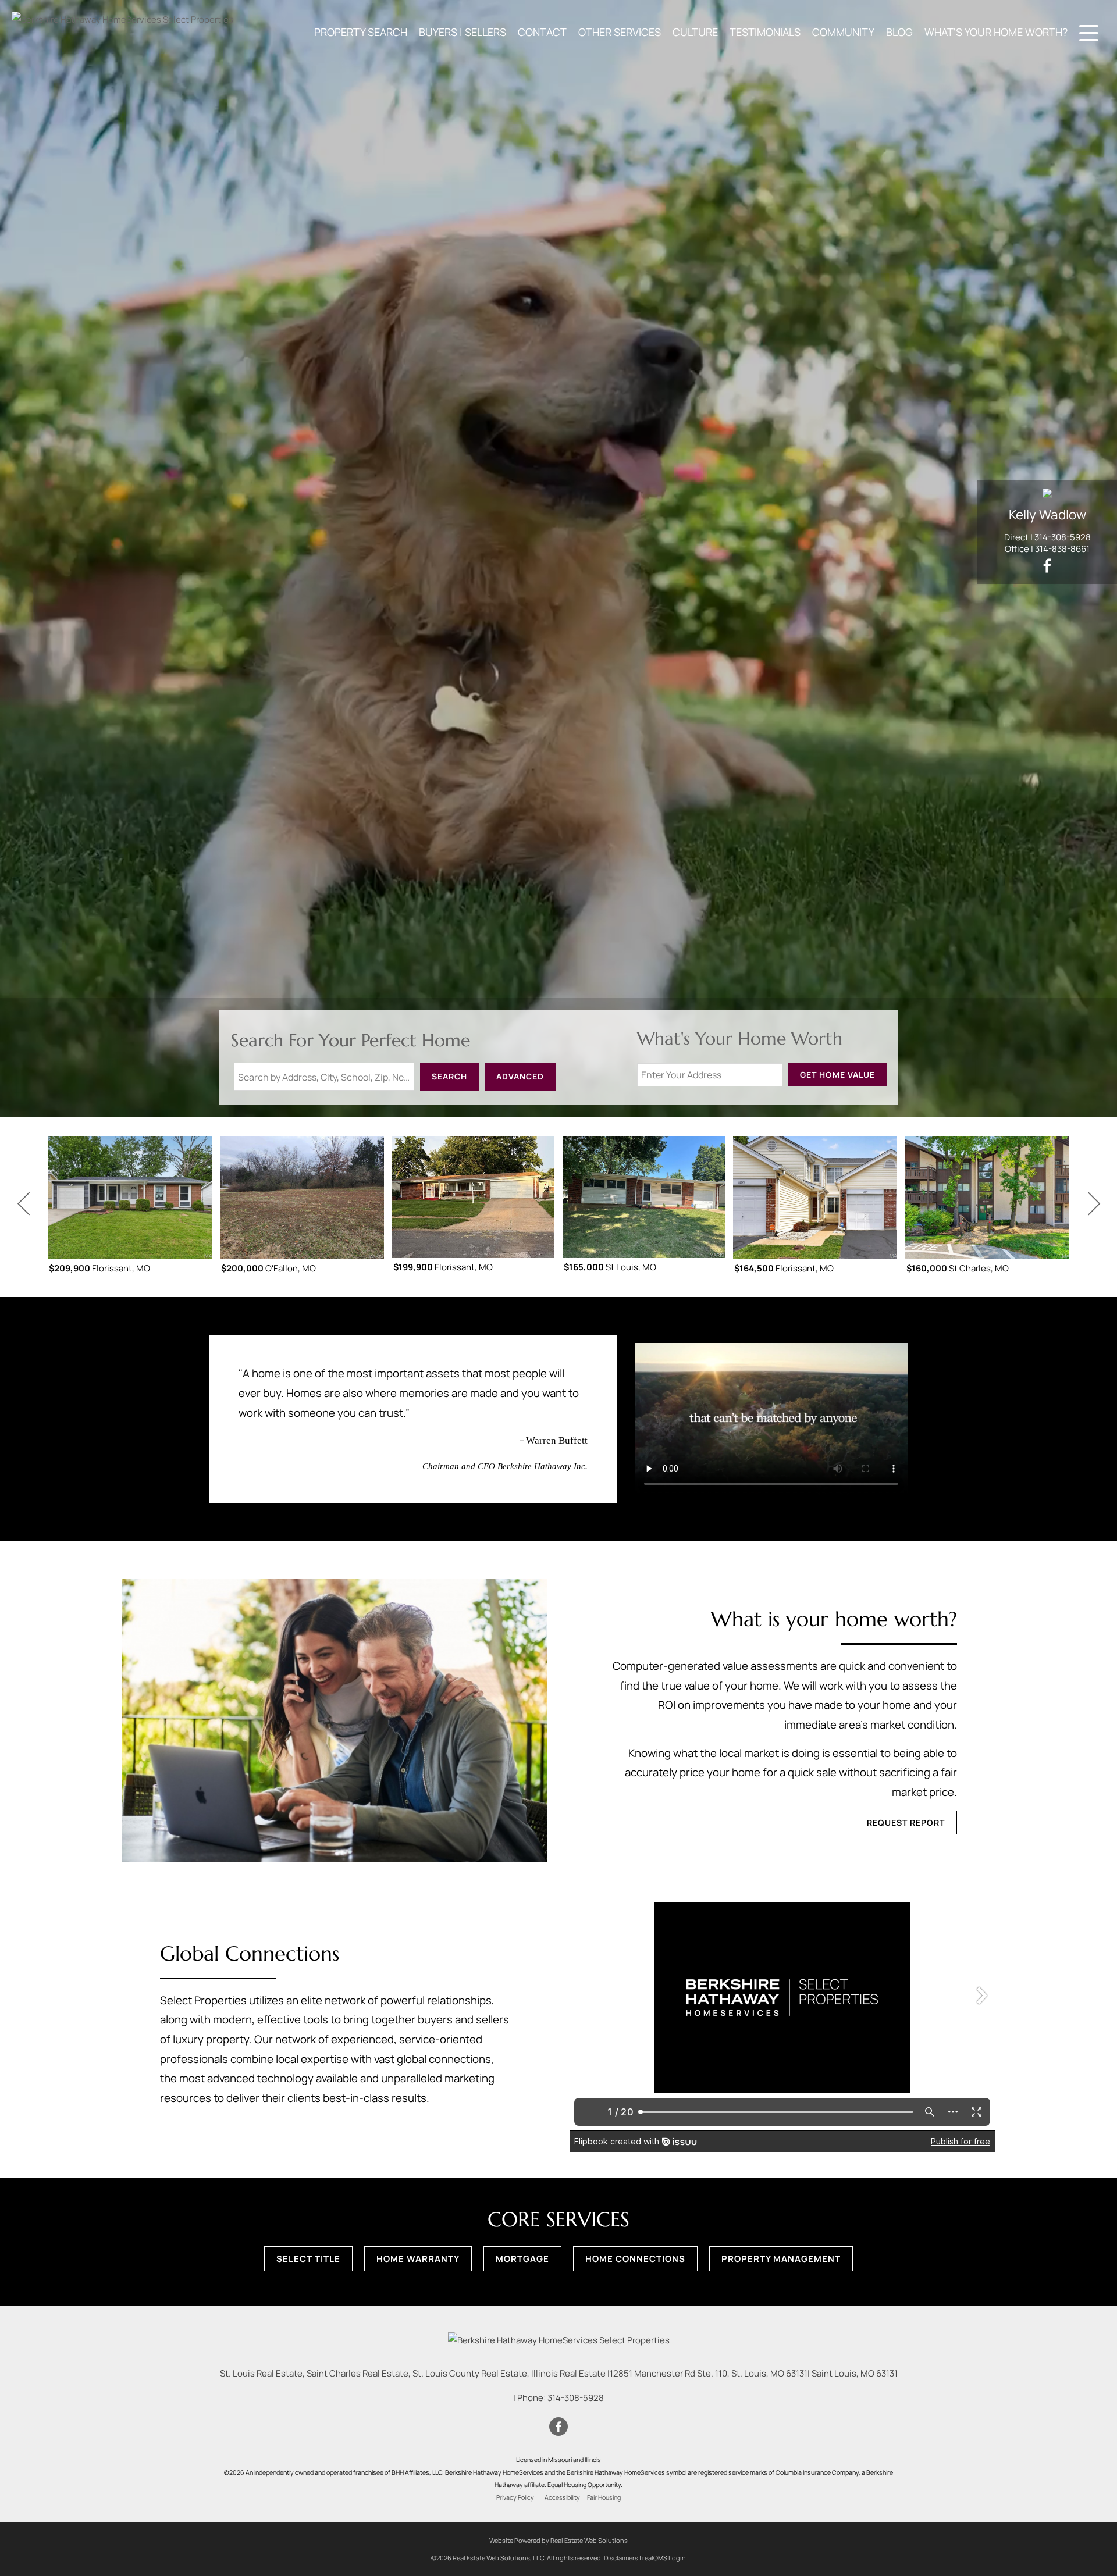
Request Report (906, 1823)
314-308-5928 (1063, 537)
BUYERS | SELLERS (463, 32)
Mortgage (522, 2259)
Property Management (781, 2259)
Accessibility (562, 2497)
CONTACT (542, 32)
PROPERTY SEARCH (361, 32)
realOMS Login (664, 2558)
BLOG (899, 32)
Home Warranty (418, 2259)
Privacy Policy (515, 2497)
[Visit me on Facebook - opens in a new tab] (1047, 566)
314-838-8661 (1062, 549)
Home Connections (635, 2259)
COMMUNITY (843, 32)
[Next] (1094, 1204)
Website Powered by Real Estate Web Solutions (558, 2540)
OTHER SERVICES (620, 32)
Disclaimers (621, 2558)
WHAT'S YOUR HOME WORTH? (996, 32)
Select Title (308, 2259)
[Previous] (23, 1204)
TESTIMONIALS (765, 32)
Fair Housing (604, 2497)
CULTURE (695, 32)
